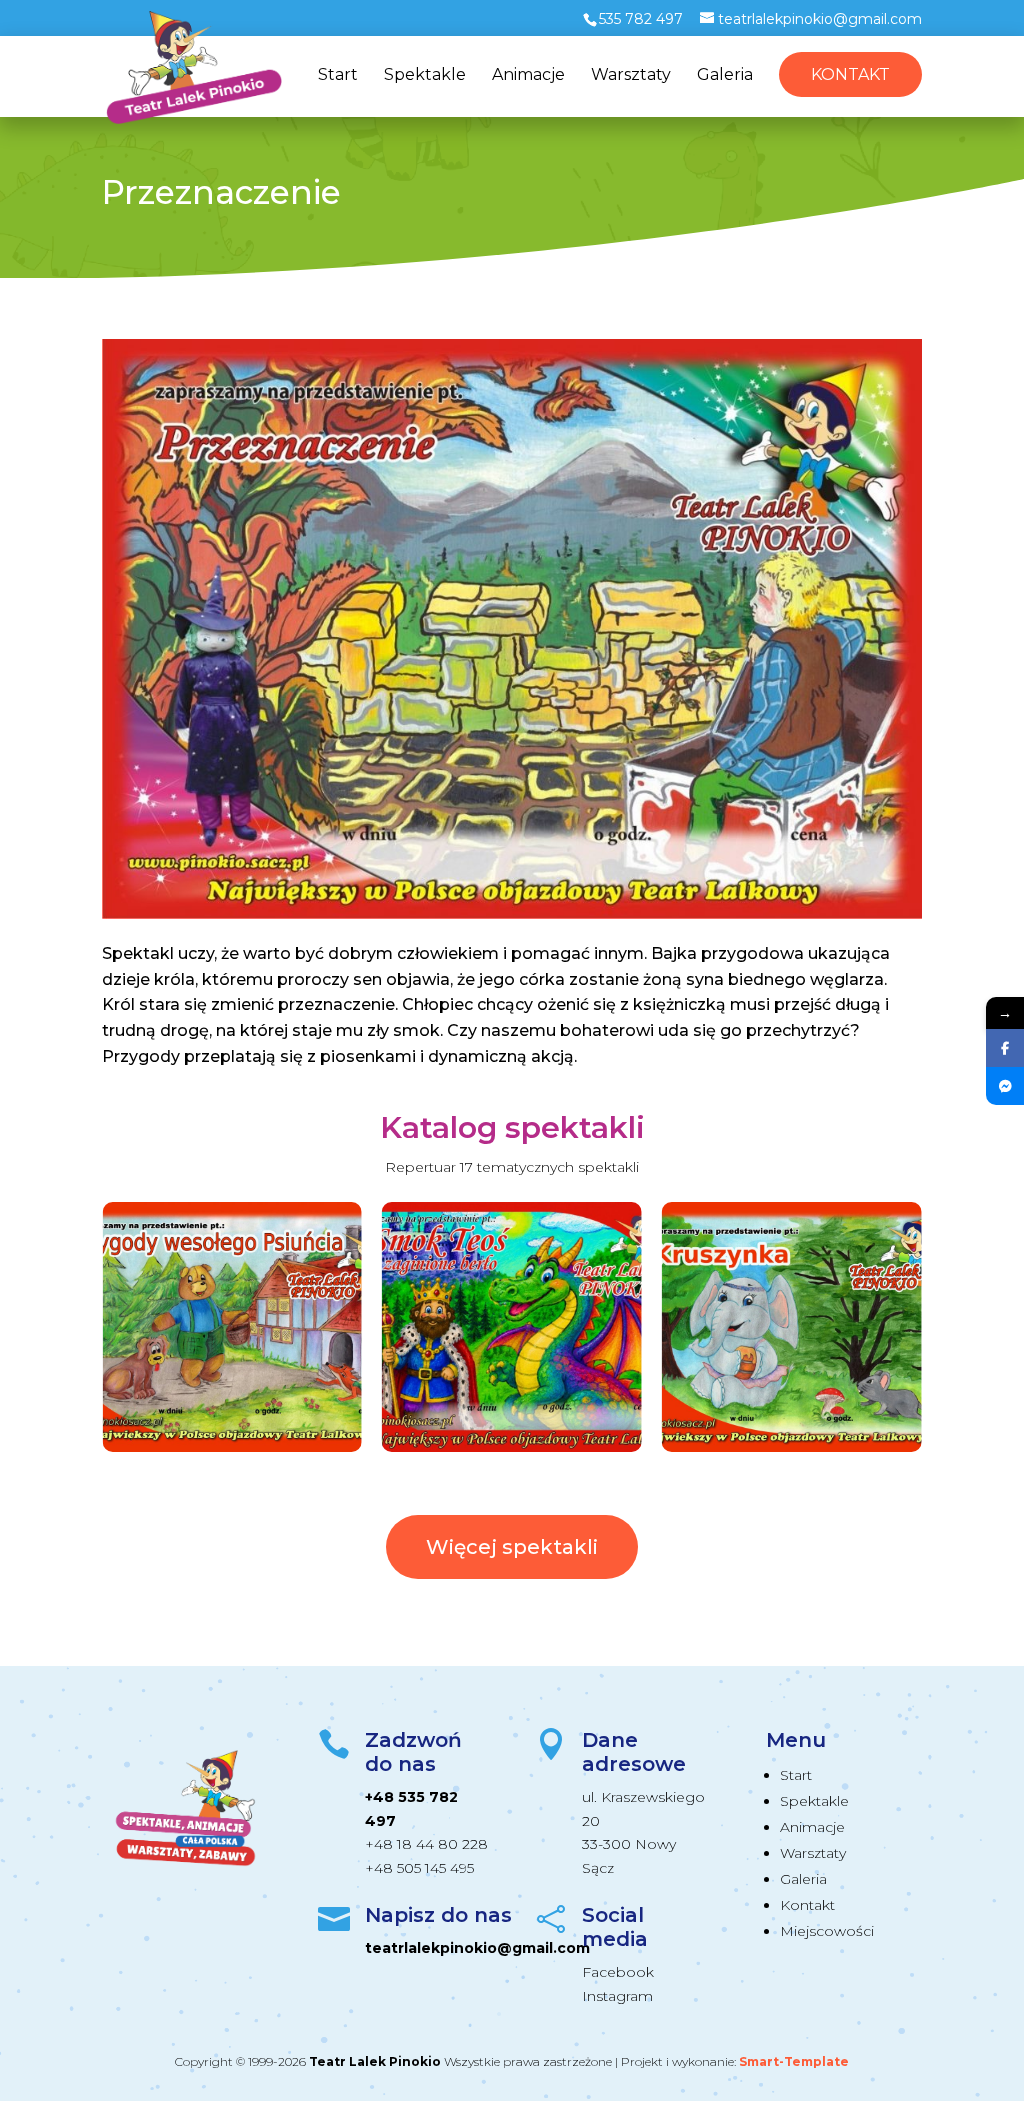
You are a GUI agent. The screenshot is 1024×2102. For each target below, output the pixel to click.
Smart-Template (794, 2061)
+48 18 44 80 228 (426, 1844)
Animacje (528, 76)
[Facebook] (1005, 1048)
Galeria (725, 76)
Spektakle (425, 76)
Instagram (617, 1996)
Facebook (618, 1972)
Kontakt (850, 74)
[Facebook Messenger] (1005, 1086)
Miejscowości (827, 1931)
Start (338, 76)
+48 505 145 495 (419, 1868)
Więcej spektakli (512, 1547)
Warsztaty (631, 76)
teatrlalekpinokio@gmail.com (477, 1948)
